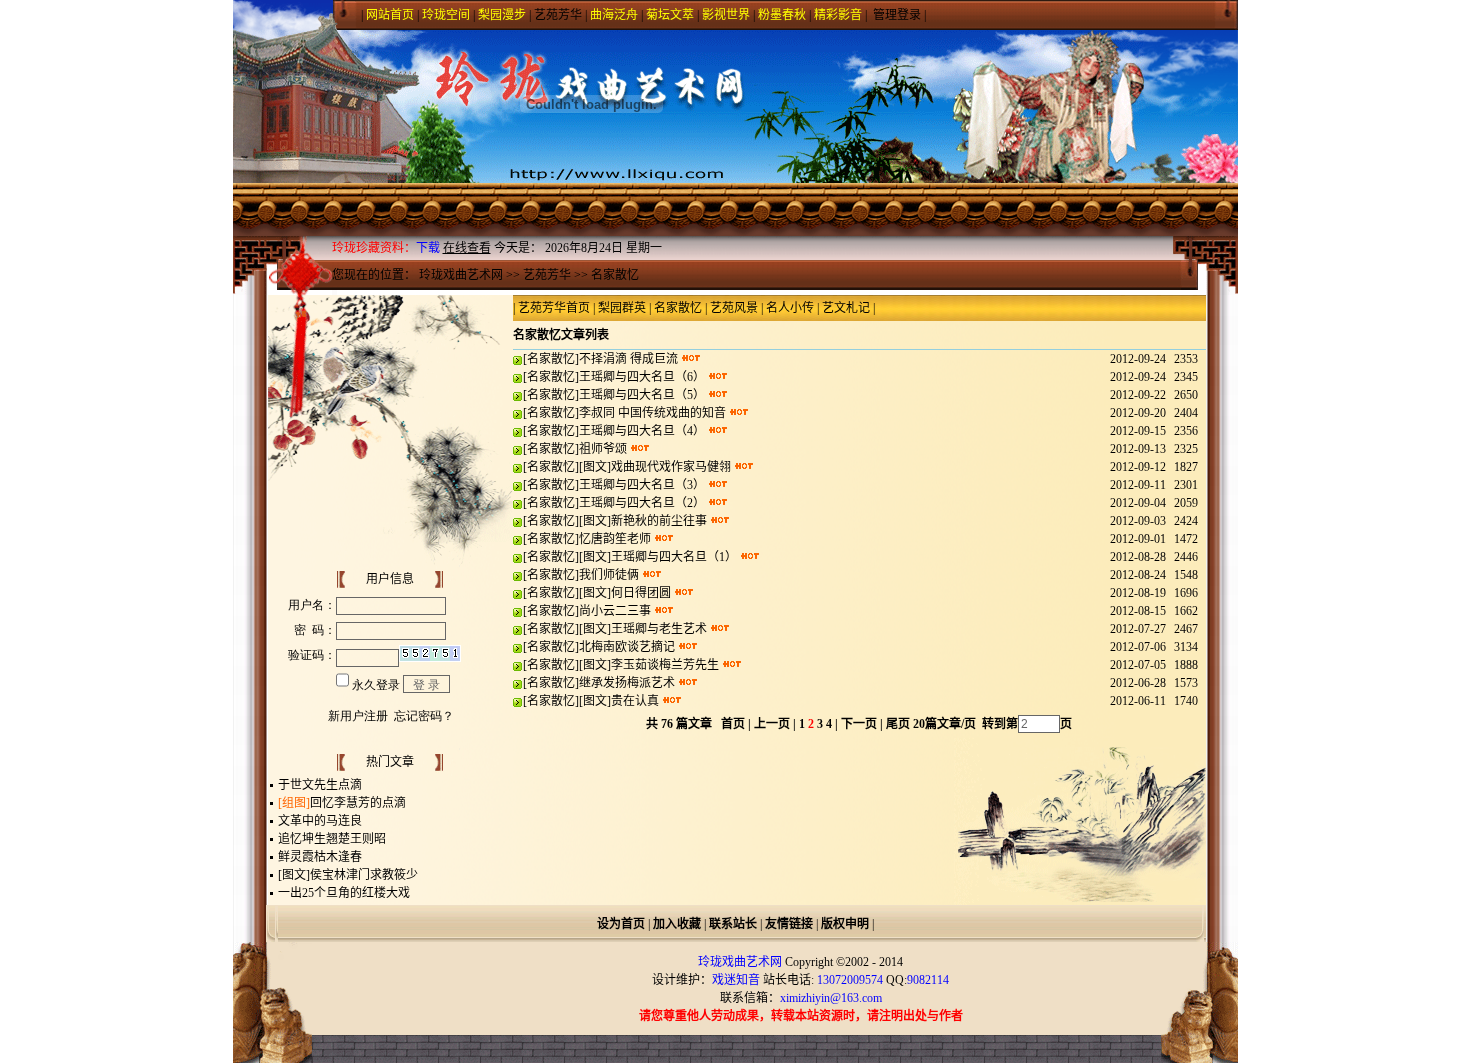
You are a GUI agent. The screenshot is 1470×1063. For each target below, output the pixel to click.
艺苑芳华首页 (554, 308)
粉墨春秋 (782, 15)
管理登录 (897, 15)
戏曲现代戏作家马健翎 (671, 467)
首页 (733, 724)
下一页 (859, 724)
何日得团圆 (641, 593)
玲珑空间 (446, 15)
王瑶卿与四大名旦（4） (642, 431)
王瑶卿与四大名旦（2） (642, 503)
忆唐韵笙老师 (615, 539)
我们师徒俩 (609, 575)
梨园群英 (622, 308)
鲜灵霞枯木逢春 (320, 857)
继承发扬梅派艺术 (627, 683)
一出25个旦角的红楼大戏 (344, 893)
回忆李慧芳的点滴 (358, 803)
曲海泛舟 (614, 15)
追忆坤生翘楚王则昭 (332, 839)
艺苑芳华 (558, 15)
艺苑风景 (734, 308)
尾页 (896, 724)
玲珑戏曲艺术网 (461, 275)
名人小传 (790, 308)
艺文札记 (846, 308)
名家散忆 (615, 275)
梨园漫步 (502, 15)
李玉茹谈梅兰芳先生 (665, 665)
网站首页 (390, 15)
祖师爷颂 (603, 449)
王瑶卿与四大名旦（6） (642, 377)
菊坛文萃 (670, 15)
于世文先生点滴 (320, 785)
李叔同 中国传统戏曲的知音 (652, 413)
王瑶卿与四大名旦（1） (674, 557)
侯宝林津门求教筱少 (364, 875)
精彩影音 (838, 15)
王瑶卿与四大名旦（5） (642, 395)
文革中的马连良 (320, 821)
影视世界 (726, 15)
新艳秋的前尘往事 (659, 521)
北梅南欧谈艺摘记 (627, 647)
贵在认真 (635, 701)
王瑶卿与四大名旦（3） (642, 485)
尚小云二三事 (615, 611)
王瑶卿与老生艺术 (659, 629)
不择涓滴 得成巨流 (628, 359)
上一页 (772, 724)
